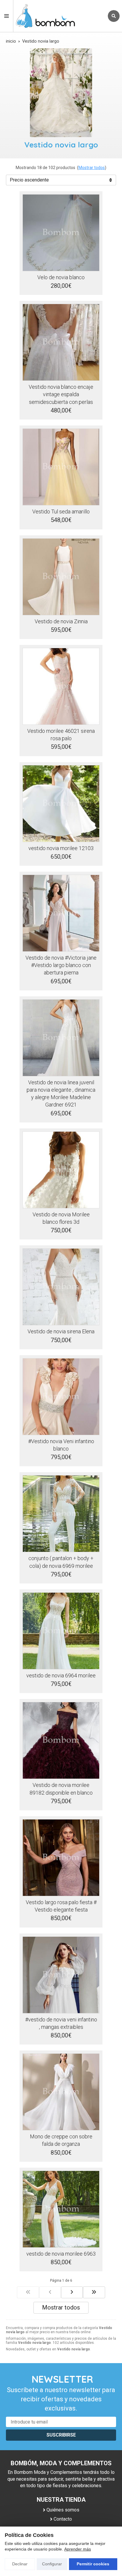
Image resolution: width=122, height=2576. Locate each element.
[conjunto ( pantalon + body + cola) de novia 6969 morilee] (61, 1514)
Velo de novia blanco (61, 277)
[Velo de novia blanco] (61, 233)
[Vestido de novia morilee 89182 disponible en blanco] (61, 1740)
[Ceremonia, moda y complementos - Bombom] (59, 16)
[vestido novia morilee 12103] (61, 804)
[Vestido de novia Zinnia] (61, 577)
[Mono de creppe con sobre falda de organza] (61, 2092)
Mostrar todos (92, 168)
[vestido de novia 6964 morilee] (61, 1631)
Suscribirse (61, 2435)
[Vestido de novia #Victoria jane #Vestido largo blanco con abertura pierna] (61, 913)
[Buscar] (114, 16)
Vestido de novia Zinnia (61, 621)
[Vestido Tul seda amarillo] (61, 467)
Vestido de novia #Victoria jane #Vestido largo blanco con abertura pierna (61, 965)
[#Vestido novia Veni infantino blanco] (61, 1397)
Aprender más (78, 2549)
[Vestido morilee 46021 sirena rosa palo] (61, 686)
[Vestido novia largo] (28, 2292)
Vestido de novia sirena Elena (61, 1331)
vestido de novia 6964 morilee (61, 1675)
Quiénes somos (63, 2510)
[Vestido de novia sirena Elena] (61, 1287)
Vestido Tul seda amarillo (61, 511)
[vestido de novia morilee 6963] (61, 2209)
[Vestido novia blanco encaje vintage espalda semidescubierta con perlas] (61, 342)
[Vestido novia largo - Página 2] (72, 2292)
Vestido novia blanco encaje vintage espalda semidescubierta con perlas (61, 394)
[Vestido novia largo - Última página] (94, 2292)
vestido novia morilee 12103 (61, 848)
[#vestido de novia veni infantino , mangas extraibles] (61, 1975)
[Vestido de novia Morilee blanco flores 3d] (61, 1170)
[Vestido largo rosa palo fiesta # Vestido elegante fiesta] (61, 1858)
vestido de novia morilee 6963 (61, 2254)
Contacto (63, 2519)
